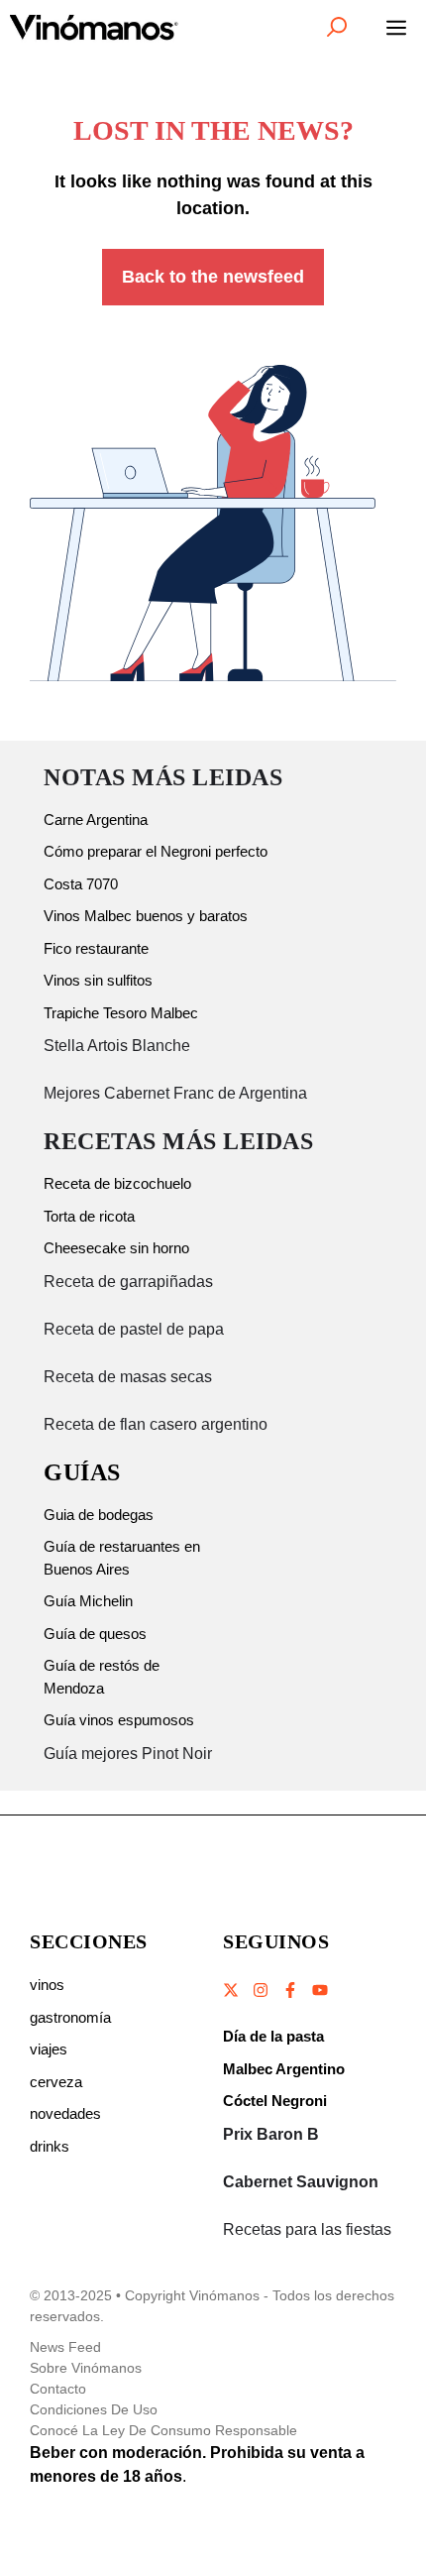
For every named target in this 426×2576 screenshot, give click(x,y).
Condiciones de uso (94, 2409)
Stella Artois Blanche (117, 1046)
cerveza (56, 2082)
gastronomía (70, 2017)
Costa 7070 (81, 884)
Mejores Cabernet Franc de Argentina (175, 1093)
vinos (47, 1985)
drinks (50, 2146)
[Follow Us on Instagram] (261, 1990)
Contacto (58, 2389)
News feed (65, 2347)
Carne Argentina (96, 820)
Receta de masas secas (128, 1377)
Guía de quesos (95, 1634)
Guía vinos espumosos (119, 1720)
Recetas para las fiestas (307, 2229)
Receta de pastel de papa (134, 1329)
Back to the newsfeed (213, 277)
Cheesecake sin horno (116, 1248)
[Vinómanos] (94, 27)
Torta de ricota (89, 1216)
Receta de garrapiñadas (128, 1282)
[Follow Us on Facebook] (290, 1990)
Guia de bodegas (99, 1515)
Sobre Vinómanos (86, 2368)
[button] (337, 27)
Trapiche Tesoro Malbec (121, 1013)
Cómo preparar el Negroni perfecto (156, 851)
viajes (49, 2049)
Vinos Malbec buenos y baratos (146, 916)
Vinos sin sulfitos (98, 980)
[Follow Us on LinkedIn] (319, 1990)
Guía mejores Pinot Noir (128, 1754)
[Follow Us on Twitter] (232, 1990)
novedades (65, 2113)
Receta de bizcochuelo (117, 1183)
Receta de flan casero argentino (156, 1424)
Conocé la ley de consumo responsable (163, 2430)
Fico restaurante (96, 948)
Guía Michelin (88, 1601)
